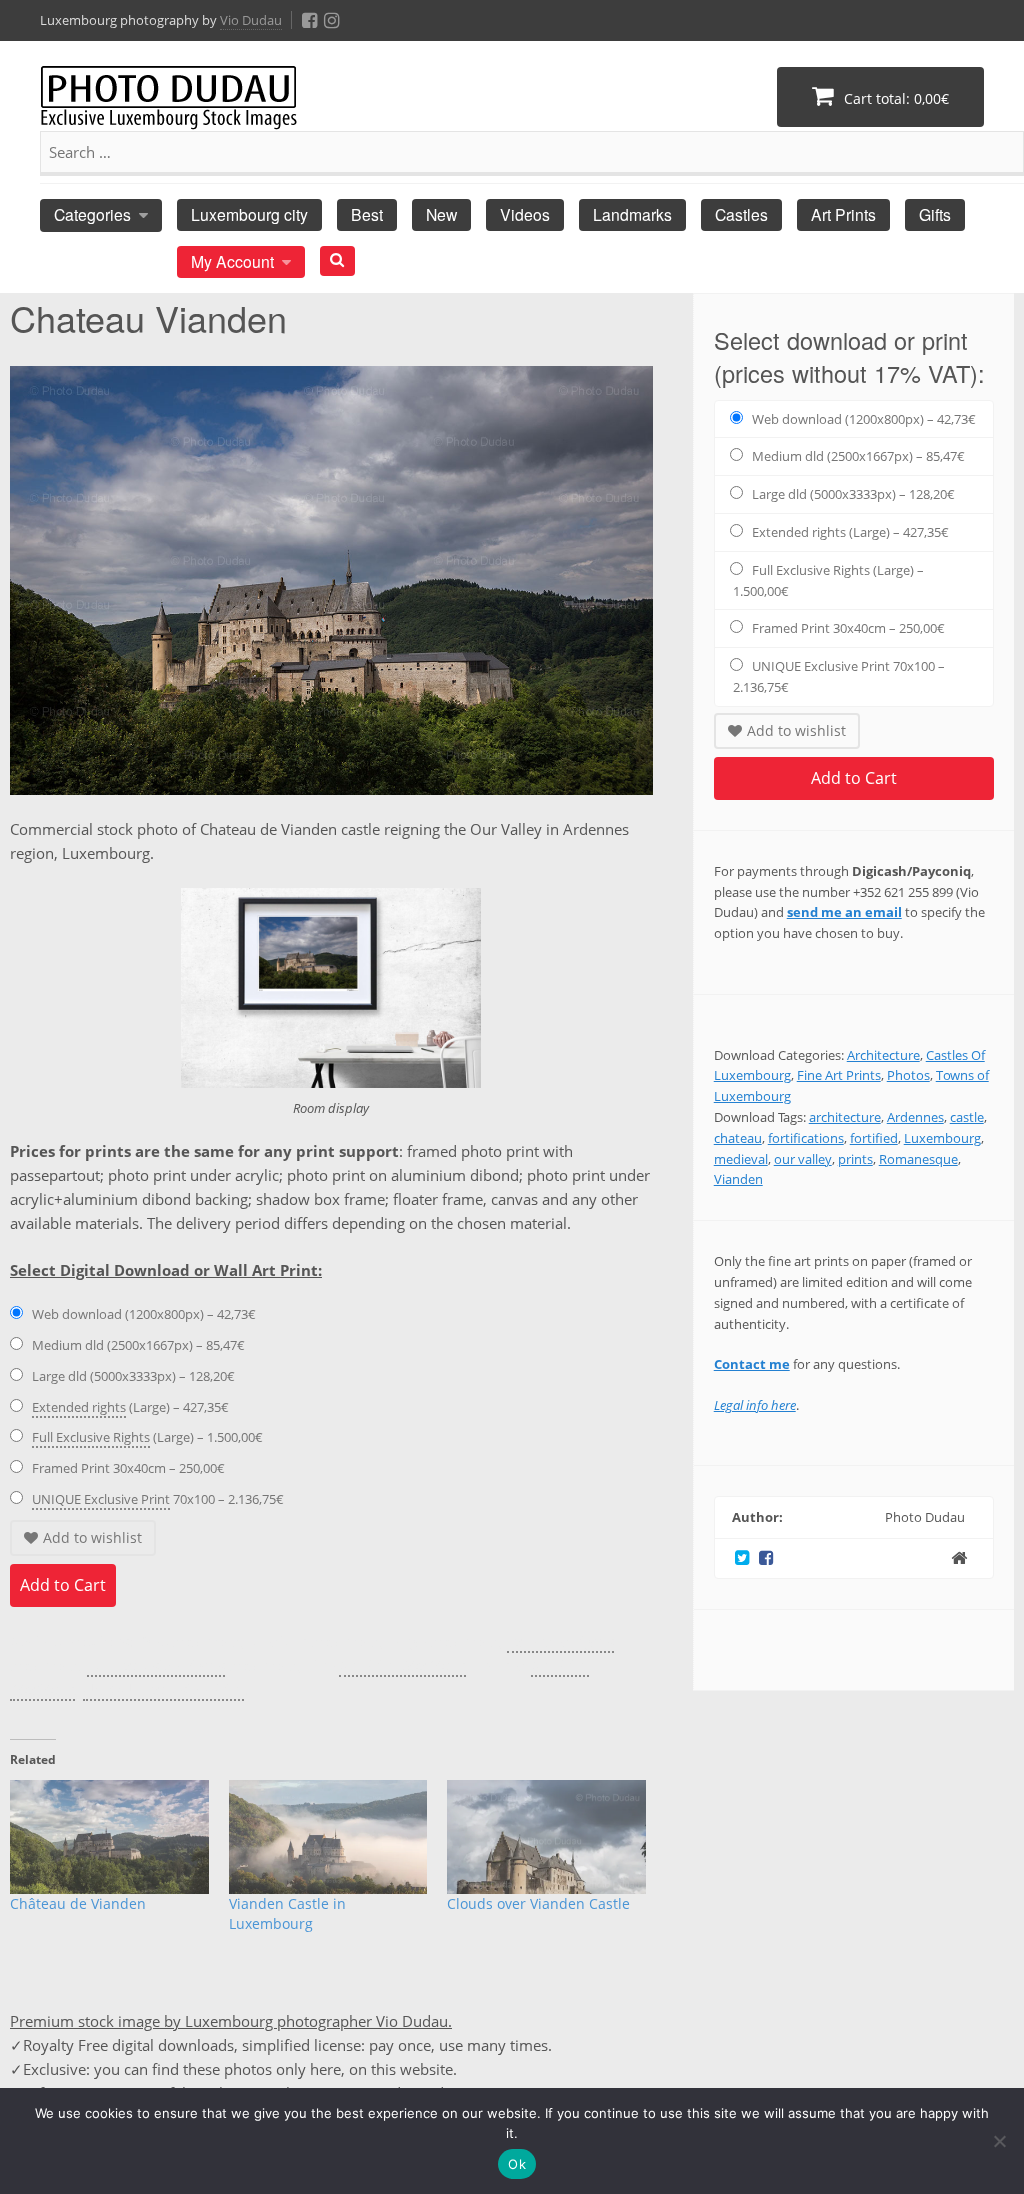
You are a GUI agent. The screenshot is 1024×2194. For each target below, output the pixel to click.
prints (855, 1159)
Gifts (935, 214)
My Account (232, 261)
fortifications (806, 1138)
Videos (525, 214)
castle (967, 1117)
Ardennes (915, 1117)
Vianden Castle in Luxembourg (287, 1913)
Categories (92, 214)
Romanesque (918, 1159)
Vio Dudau (251, 20)
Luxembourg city (249, 214)
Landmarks (632, 214)
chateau (738, 1138)
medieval (741, 1159)
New (441, 214)
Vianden (738, 1179)
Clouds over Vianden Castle (538, 1903)
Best (367, 214)
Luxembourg (942, 1138)
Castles (741, 214)
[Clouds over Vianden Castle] (546, 1837)
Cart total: (894, 98)
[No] (999, 2141)
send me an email (844, 912)
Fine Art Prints (839, 1075)
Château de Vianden (78, 1903)
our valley (803, 1159)
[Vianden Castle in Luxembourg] (328, 1837)
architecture (845, 1117)
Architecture (883, 1055)
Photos (908, 1075)
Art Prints (843, 214)
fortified (874, 1138)
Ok (517, 2164)
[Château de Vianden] (109, 1837)
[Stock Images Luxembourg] (168, 107)
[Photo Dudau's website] (959, 1557)
